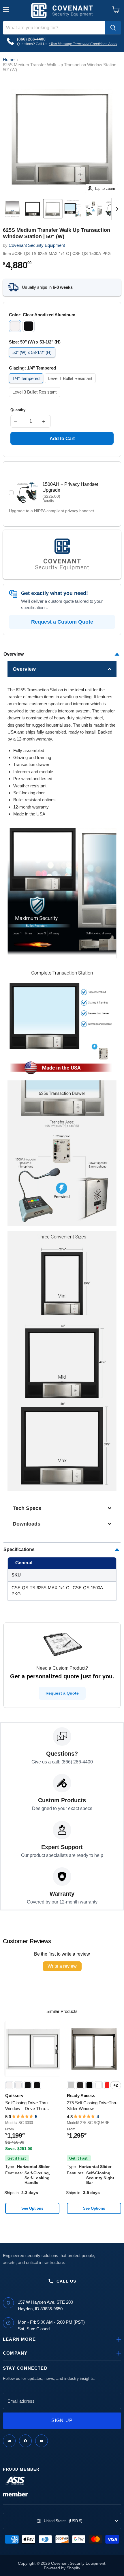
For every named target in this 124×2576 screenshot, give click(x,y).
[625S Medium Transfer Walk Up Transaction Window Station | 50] (12, 209)
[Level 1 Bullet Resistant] (71, 384)
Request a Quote (62, 1693)
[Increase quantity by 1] (45, 421)
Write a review (62, 1966)
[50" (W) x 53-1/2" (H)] (33, 359)
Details (48, 501)
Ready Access (81, 2095)
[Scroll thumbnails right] (116, 209)
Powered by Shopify (62, 2568)
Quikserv (14, 2095)
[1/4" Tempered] (27, 384)
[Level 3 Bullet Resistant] (35, 398)
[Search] (113, 28)
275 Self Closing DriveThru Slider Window (92, 2106)
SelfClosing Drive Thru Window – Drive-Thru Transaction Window (26, 2106)
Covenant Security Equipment (37, 245)
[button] (62, 669)
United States (63, 2521)
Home (9, 59)
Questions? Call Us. (33, 44)
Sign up (62, 2420)
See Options (32, 2208)
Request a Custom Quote (62, 622)
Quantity (18, 410)
